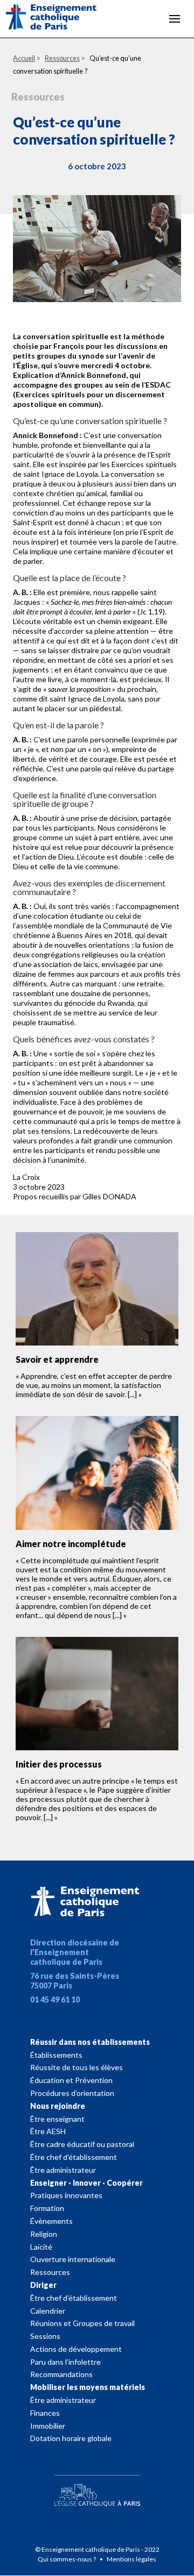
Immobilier (48, 2426)
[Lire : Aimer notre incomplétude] (97, 1473)
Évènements (51, 2221)
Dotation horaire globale (71, 2438)
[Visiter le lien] (60, 19)
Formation (47, 2208)
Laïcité (41, 2247)
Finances (45, 2413)
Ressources (50, 2272)
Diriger (43, 2285)
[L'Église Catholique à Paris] (97, 2488)
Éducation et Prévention (71, 2080)
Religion (44, 2234)
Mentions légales (131, 2559)
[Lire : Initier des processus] (97, 1694)
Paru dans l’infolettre (65, 2362)
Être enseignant (57, 2119)
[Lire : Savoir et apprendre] (97, 1289)
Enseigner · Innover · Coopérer (86, 2183)
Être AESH (48, 2131)
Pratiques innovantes (66, 2195)
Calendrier (48, 2311)
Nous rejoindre (58, 2106)
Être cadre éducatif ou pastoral (82, 2144)
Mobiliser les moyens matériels (88, 2387)
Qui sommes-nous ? (67, 2559)
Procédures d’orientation (72, 2093)
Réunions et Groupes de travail (82, 2323)
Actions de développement (76, 2349)
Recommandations (61, 2374)
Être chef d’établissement (74, 2157)
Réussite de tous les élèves (77, 2067)
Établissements (56, 2055)
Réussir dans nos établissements (90, 2042)
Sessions (45, 2336)
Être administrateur (63, 2170)
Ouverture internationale (73, 2259)
